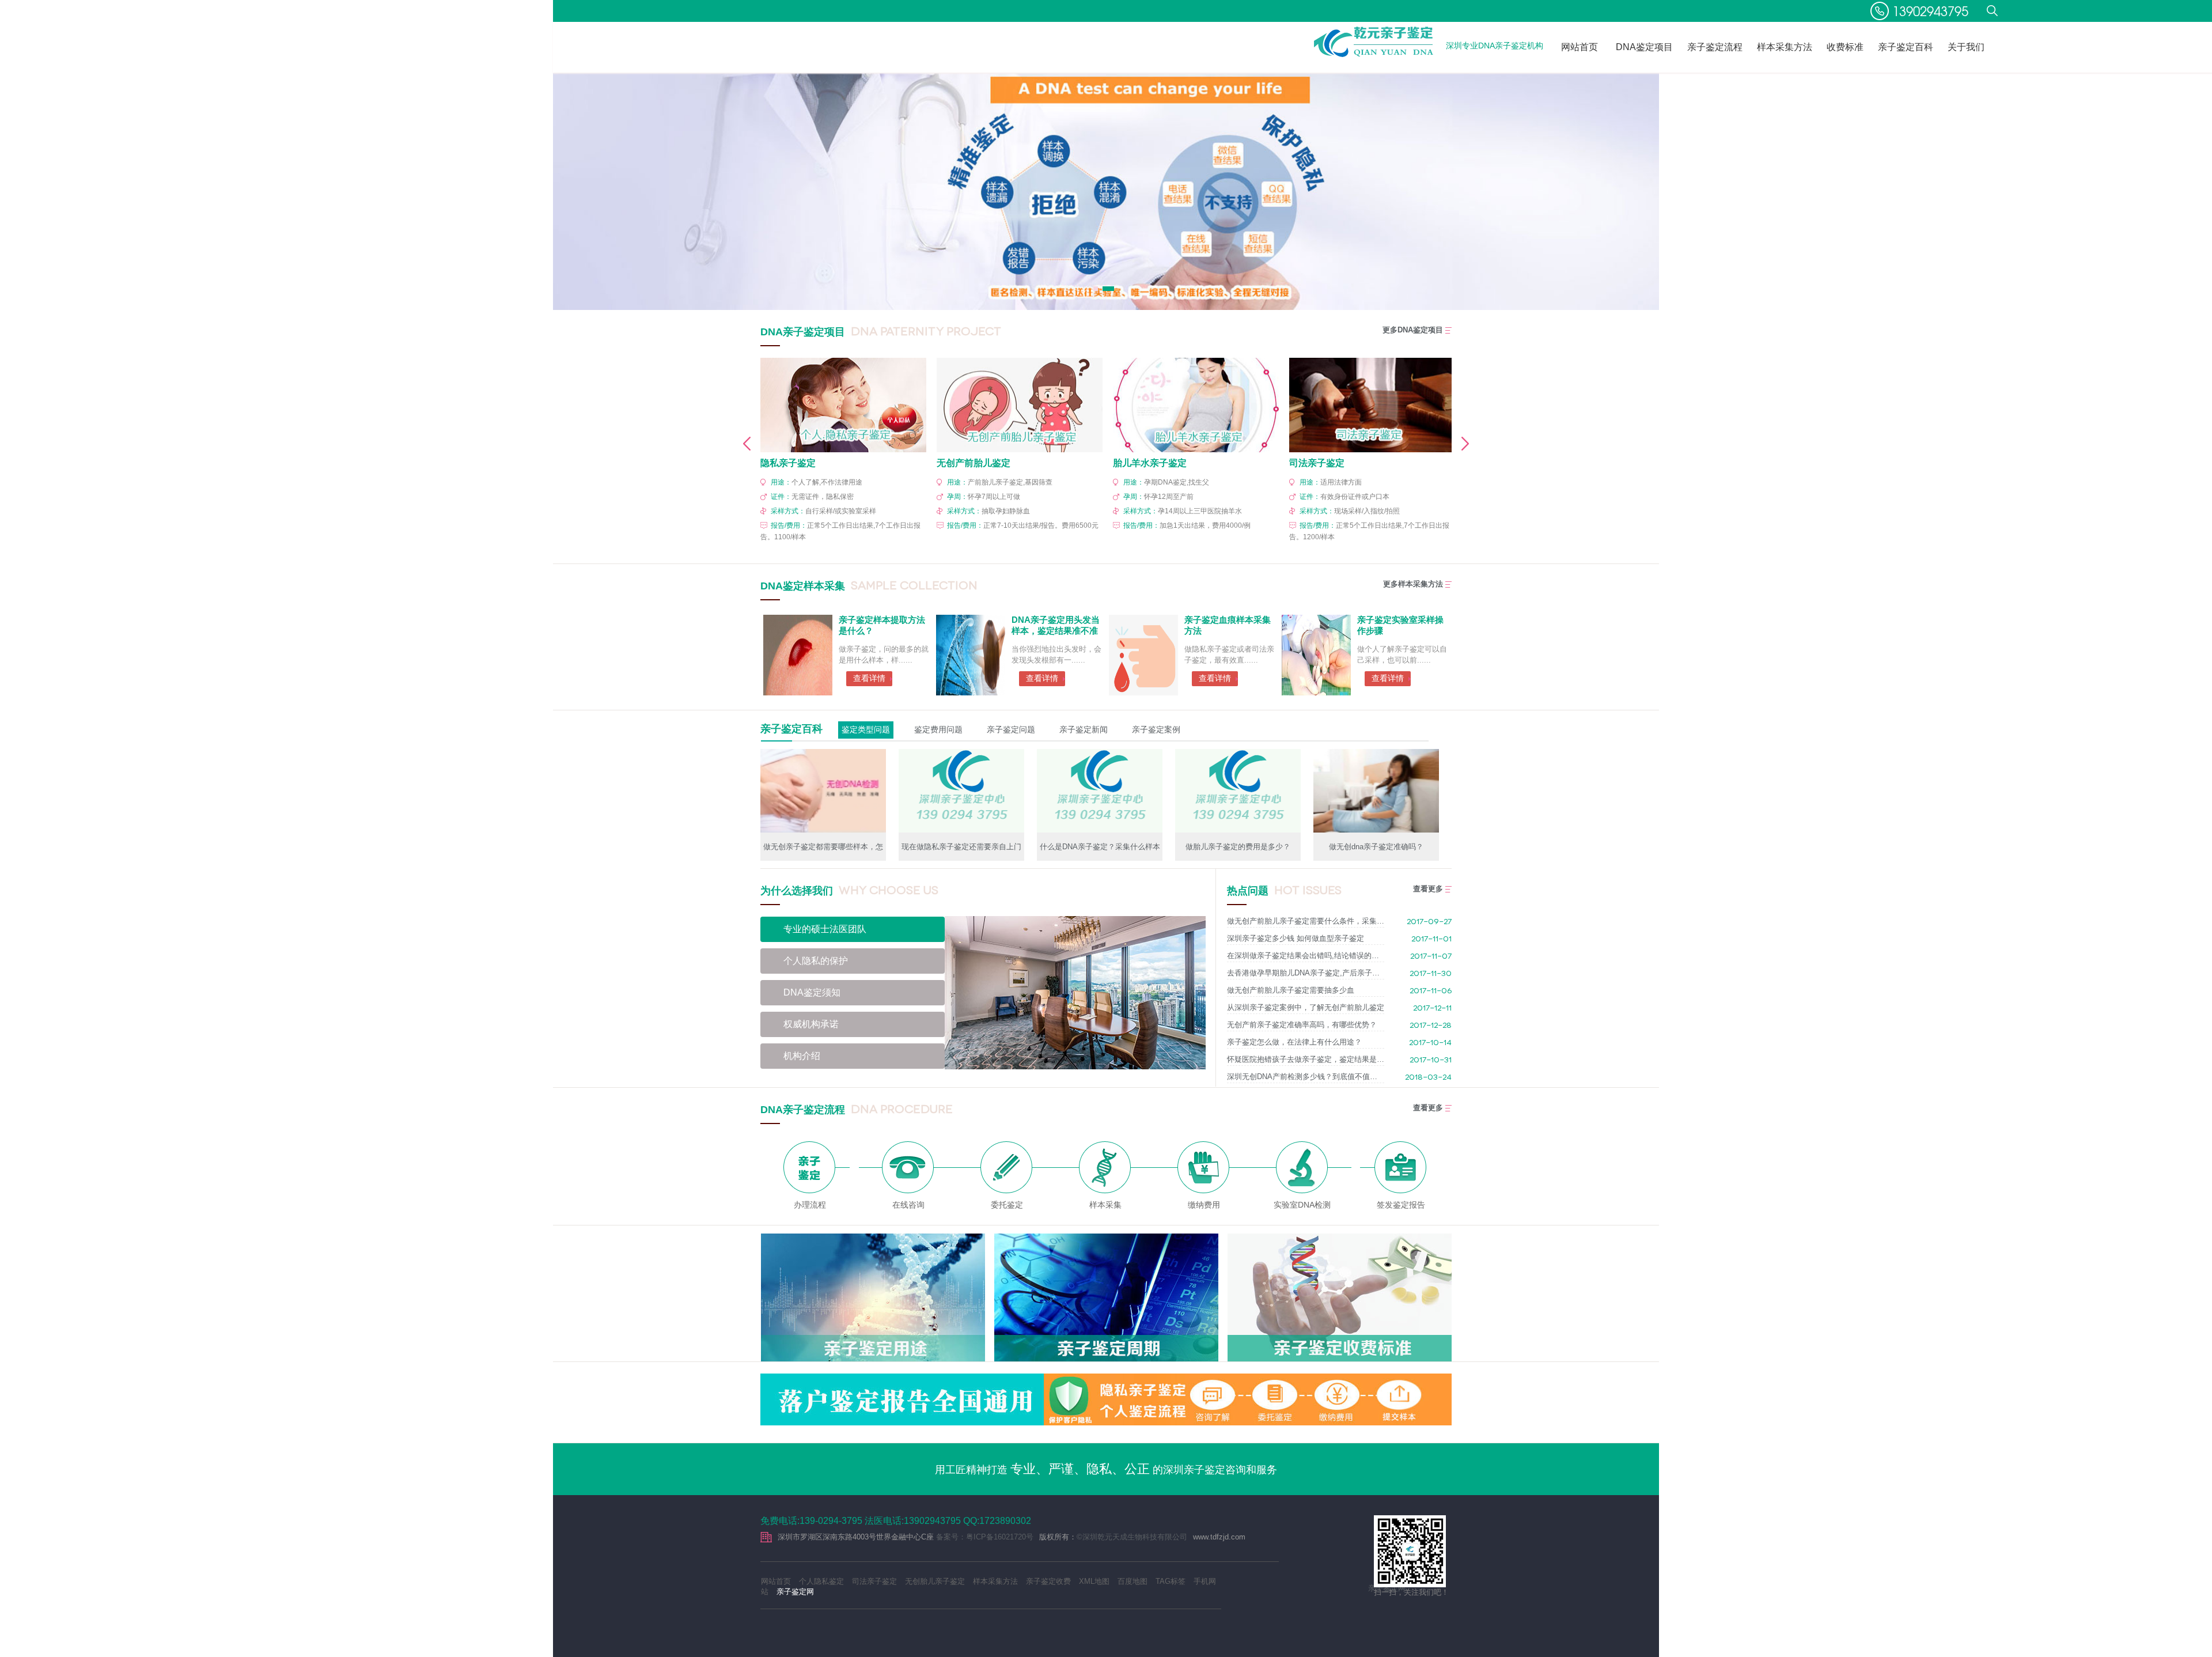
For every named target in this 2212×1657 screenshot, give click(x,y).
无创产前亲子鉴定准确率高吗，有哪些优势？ (1302, 1025)
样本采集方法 (1785, 47)
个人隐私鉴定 (821, 1581)
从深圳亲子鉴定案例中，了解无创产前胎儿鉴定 (1306, 1007)
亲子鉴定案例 (1156, 729)
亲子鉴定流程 (1715, 47)
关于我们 (1966, 47)
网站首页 (1580, 47)
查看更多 (1428, 889)
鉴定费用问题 (938, 729)
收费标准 (1845, 47)
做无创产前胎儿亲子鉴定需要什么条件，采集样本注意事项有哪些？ (1306, 921)
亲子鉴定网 (795, 1592)
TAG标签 (1171, 1581)
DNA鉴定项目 (1644, 47)
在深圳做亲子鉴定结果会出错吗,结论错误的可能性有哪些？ (1306, 956)
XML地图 (1094, 1581)
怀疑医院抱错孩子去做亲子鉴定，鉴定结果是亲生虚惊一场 (1306, 1059)
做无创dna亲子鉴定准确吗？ (1376, 847)
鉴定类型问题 (866, 729)
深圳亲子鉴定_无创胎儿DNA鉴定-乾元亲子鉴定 (1374, 42)
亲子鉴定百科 (1906, 47)
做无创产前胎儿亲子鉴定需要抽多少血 (1291, 990)
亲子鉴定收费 (1048, 1581)
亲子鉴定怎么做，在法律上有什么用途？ (1294, 1042)
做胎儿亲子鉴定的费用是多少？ (1238, 847)
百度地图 (1132, 1581)
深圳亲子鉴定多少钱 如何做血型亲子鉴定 (1296, 938)
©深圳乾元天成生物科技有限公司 (1132, 1537)
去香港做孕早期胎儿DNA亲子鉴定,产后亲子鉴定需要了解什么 (1306, 973)
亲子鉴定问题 (1011, 729)
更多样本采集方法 (1413, 584)
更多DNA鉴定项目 (1413, 330)
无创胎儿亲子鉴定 (935, 1581)
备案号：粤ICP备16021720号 (985, 1537)
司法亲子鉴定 (874, 1581)
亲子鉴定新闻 (1084, 729)
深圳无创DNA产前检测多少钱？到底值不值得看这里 (1306, 1077)
